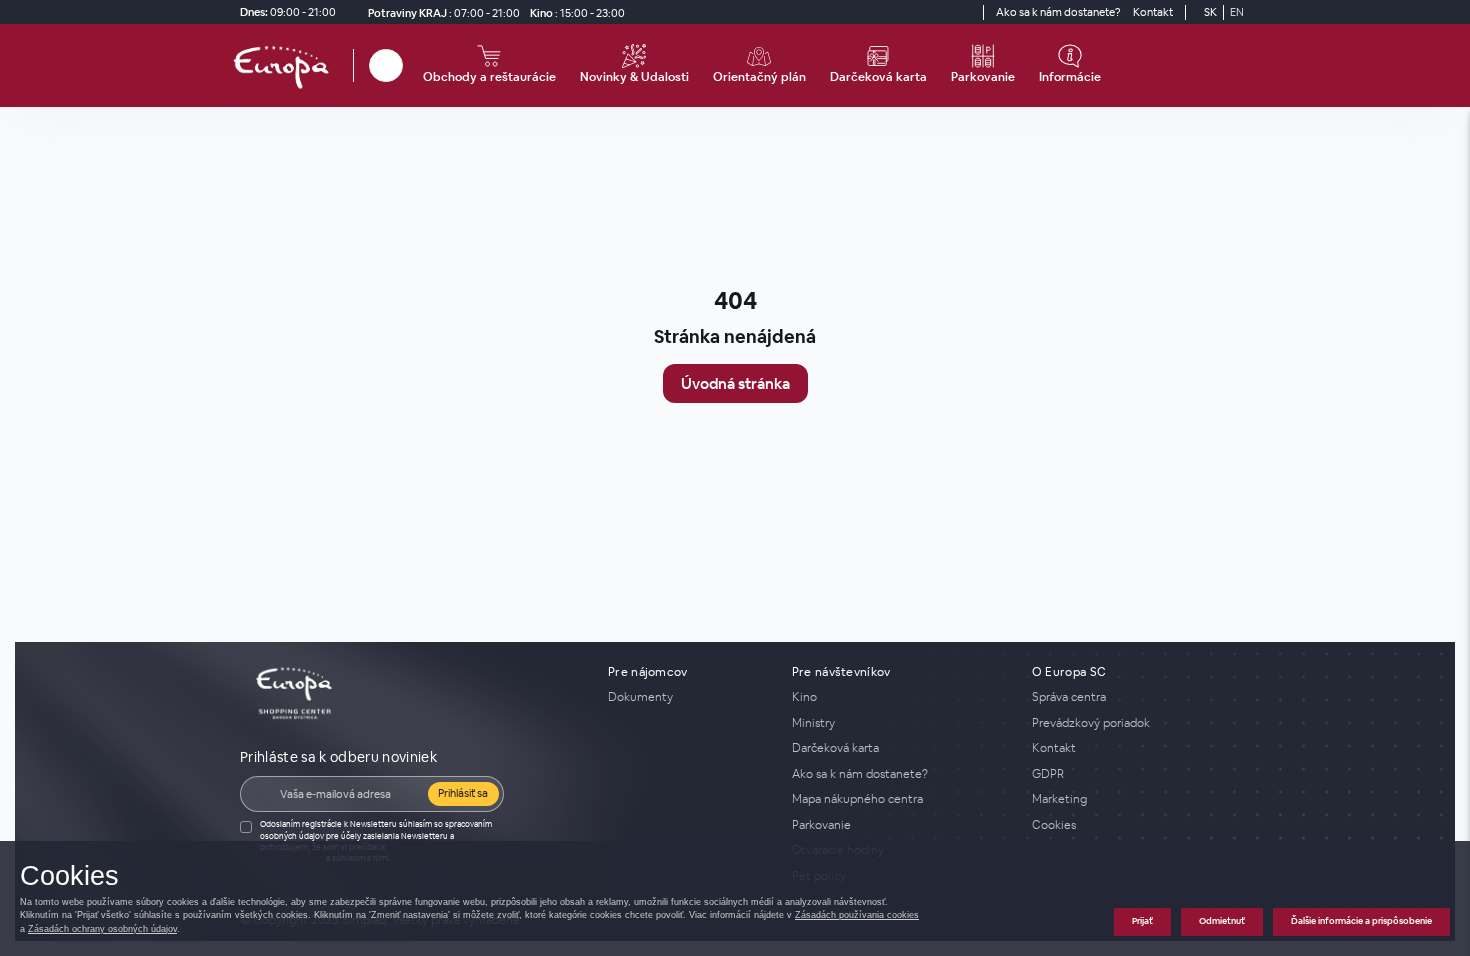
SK (1210, 12)
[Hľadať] (386, 65)
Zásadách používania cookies (857, 915)
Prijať (1142, 921)
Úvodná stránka (735, 383)
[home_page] (287, 65)
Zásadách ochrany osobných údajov (102, 929)
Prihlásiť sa (463, 793)
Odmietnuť (1222, 921)
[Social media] (929, 12)
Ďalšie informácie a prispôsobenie (1361, 921)
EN (1237, 12)
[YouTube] (965, 12)
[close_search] (406, 65)
